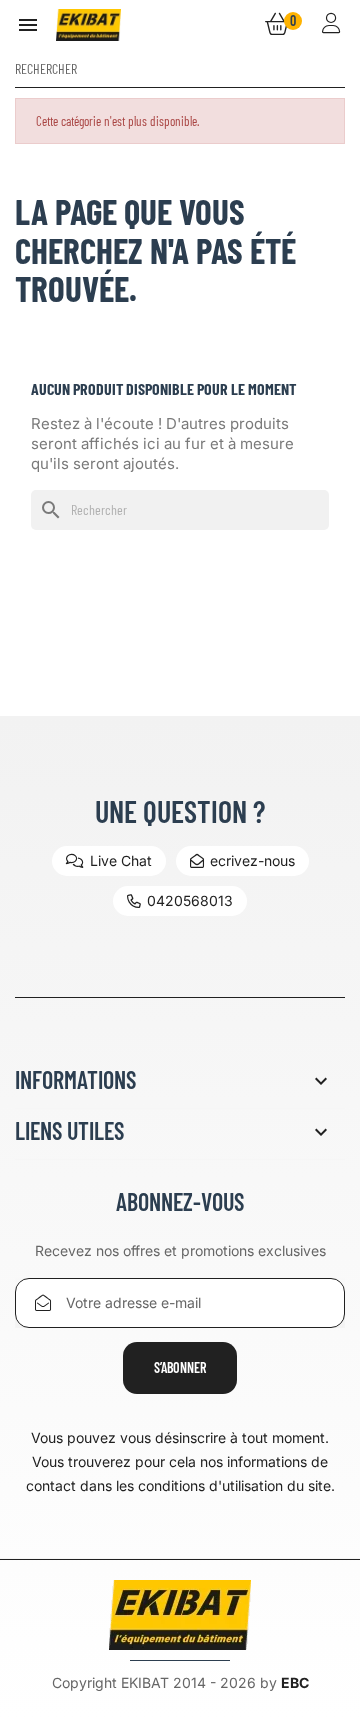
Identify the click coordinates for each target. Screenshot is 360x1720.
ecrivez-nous (252, 860)
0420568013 (190, 900)
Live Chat (121, 860)
